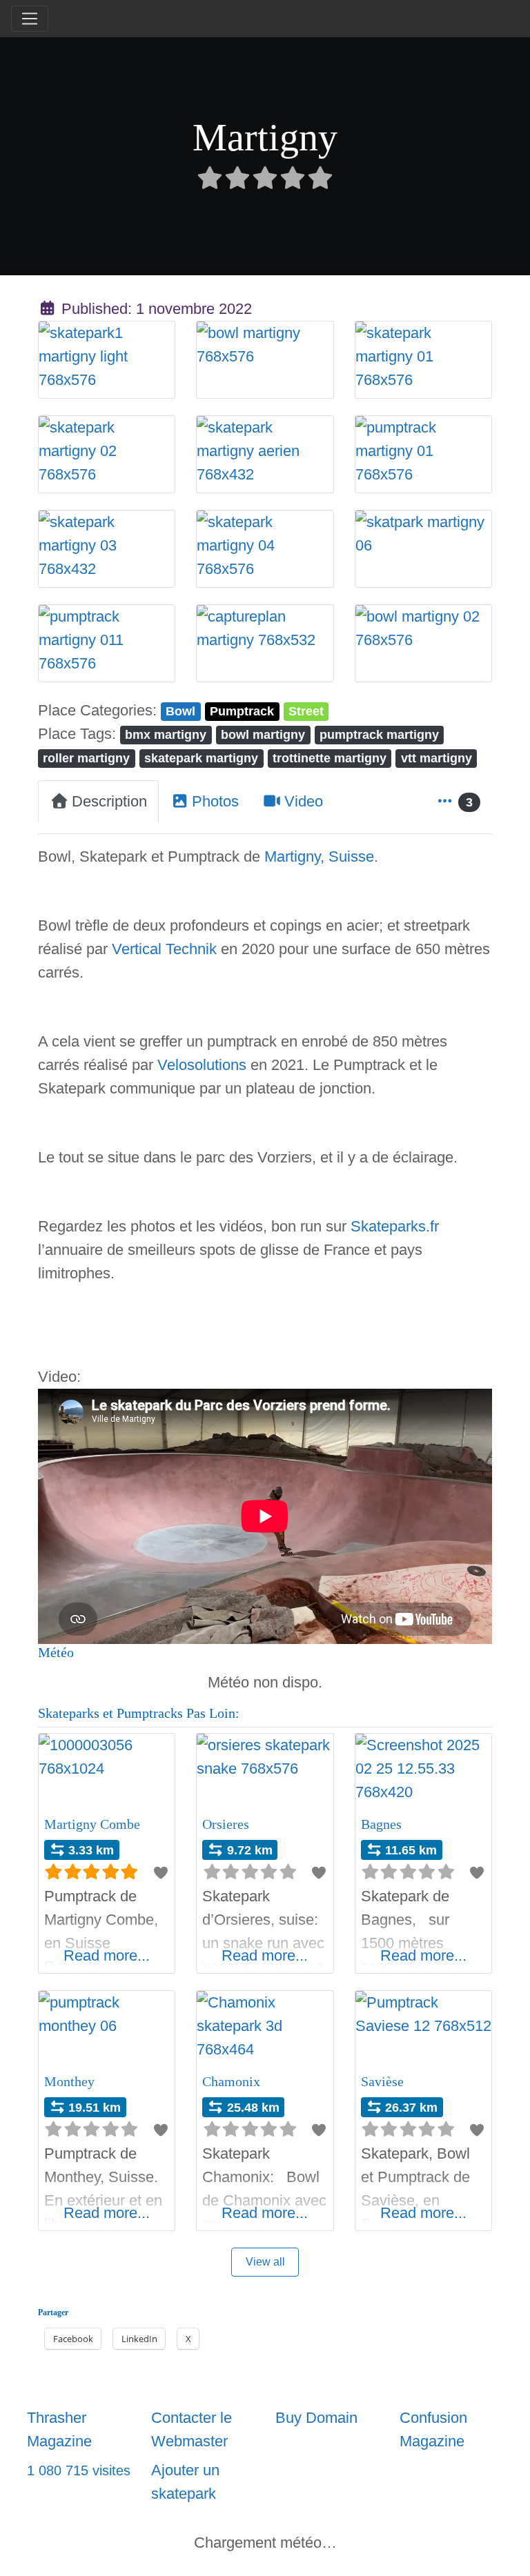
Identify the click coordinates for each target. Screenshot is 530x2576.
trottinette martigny (330, 758)
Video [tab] (304, 801)
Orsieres (226, 1824)
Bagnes (381, 1824)
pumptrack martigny (379, 734)
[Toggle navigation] (30, 19)
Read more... (107, 1955)
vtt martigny (436, 758)
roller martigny (86, 758)
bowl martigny (263, 734)
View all (265, 2262)
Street (306, 711)
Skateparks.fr (395, 1226)
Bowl (180, 711)
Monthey (69, 2081)
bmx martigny (166, 734)
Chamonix (231, 2081)
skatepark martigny (201, 758)
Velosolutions (202, 1065)
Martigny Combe (92, 1824)
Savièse (382, 2081)
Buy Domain (316, 2418)
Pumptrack (242, 711)
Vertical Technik (164, 949)
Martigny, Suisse (319, 856)
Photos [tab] (215, 801)
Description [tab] (109, 801)
